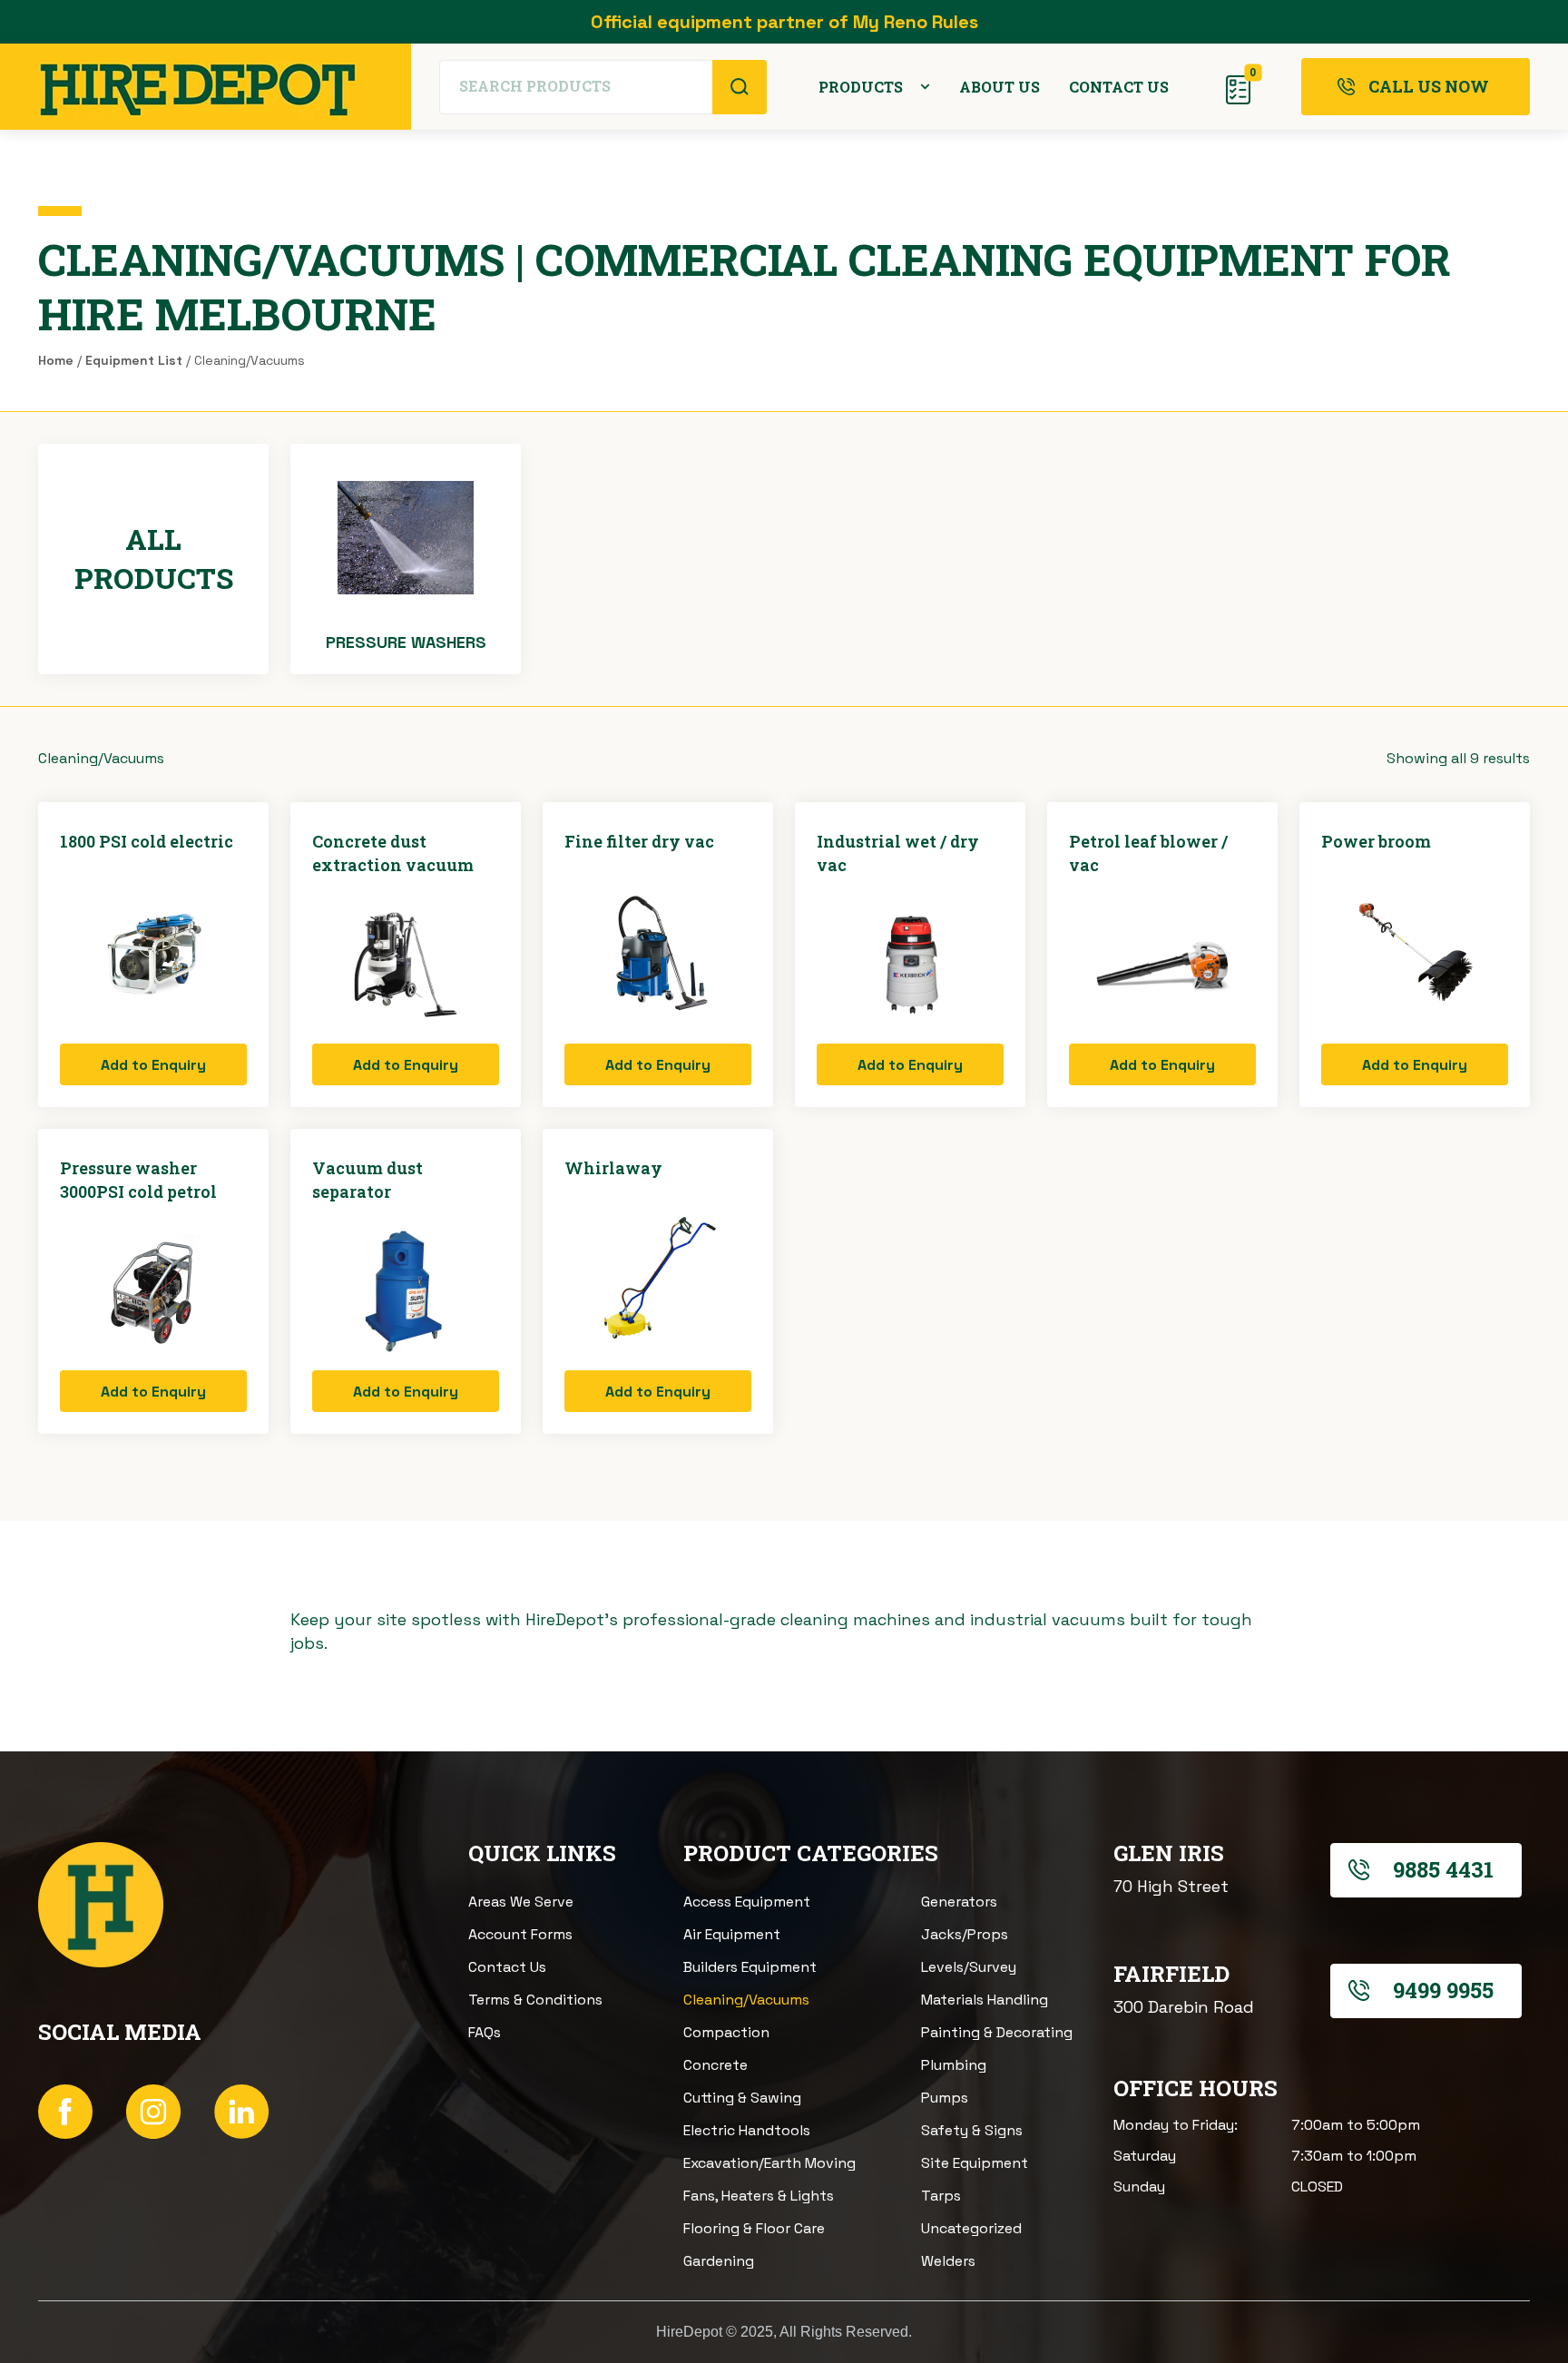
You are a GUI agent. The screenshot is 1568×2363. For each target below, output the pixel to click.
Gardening (719, 2261)
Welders (948, 2261)
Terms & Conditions (535, 2000)
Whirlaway (613, 1168)
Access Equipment (747, 1902)
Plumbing (954, 2065)
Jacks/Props (965, 1934)
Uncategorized (971, 2228)
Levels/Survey (969, 1967)
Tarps (941, 2196)
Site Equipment (975, 2163)
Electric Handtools (747, 2130)
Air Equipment (732, 1934)
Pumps (945, 2098)
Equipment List (134, 360)
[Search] (740, 87)
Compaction (726, 2032)
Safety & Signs (972, 2130)
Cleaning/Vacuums (746, 2000)
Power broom (1376, 841)
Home (56, 360)
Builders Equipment (750, 1967)
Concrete (715, 2065)
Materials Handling (985, 2000)
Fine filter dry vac (639, 841)
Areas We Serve (521, 1902)
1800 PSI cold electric (147, 841)
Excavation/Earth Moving (769, 2163)
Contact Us (507, 1967)
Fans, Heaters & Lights (759, 2196)
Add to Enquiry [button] (153, 1065)
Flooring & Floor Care (754, 2228)
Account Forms (520, 1934)
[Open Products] (925, 87)
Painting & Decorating (997, 2032)
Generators (959, 1902)
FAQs (485, 2032)
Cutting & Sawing (742, 2098)
